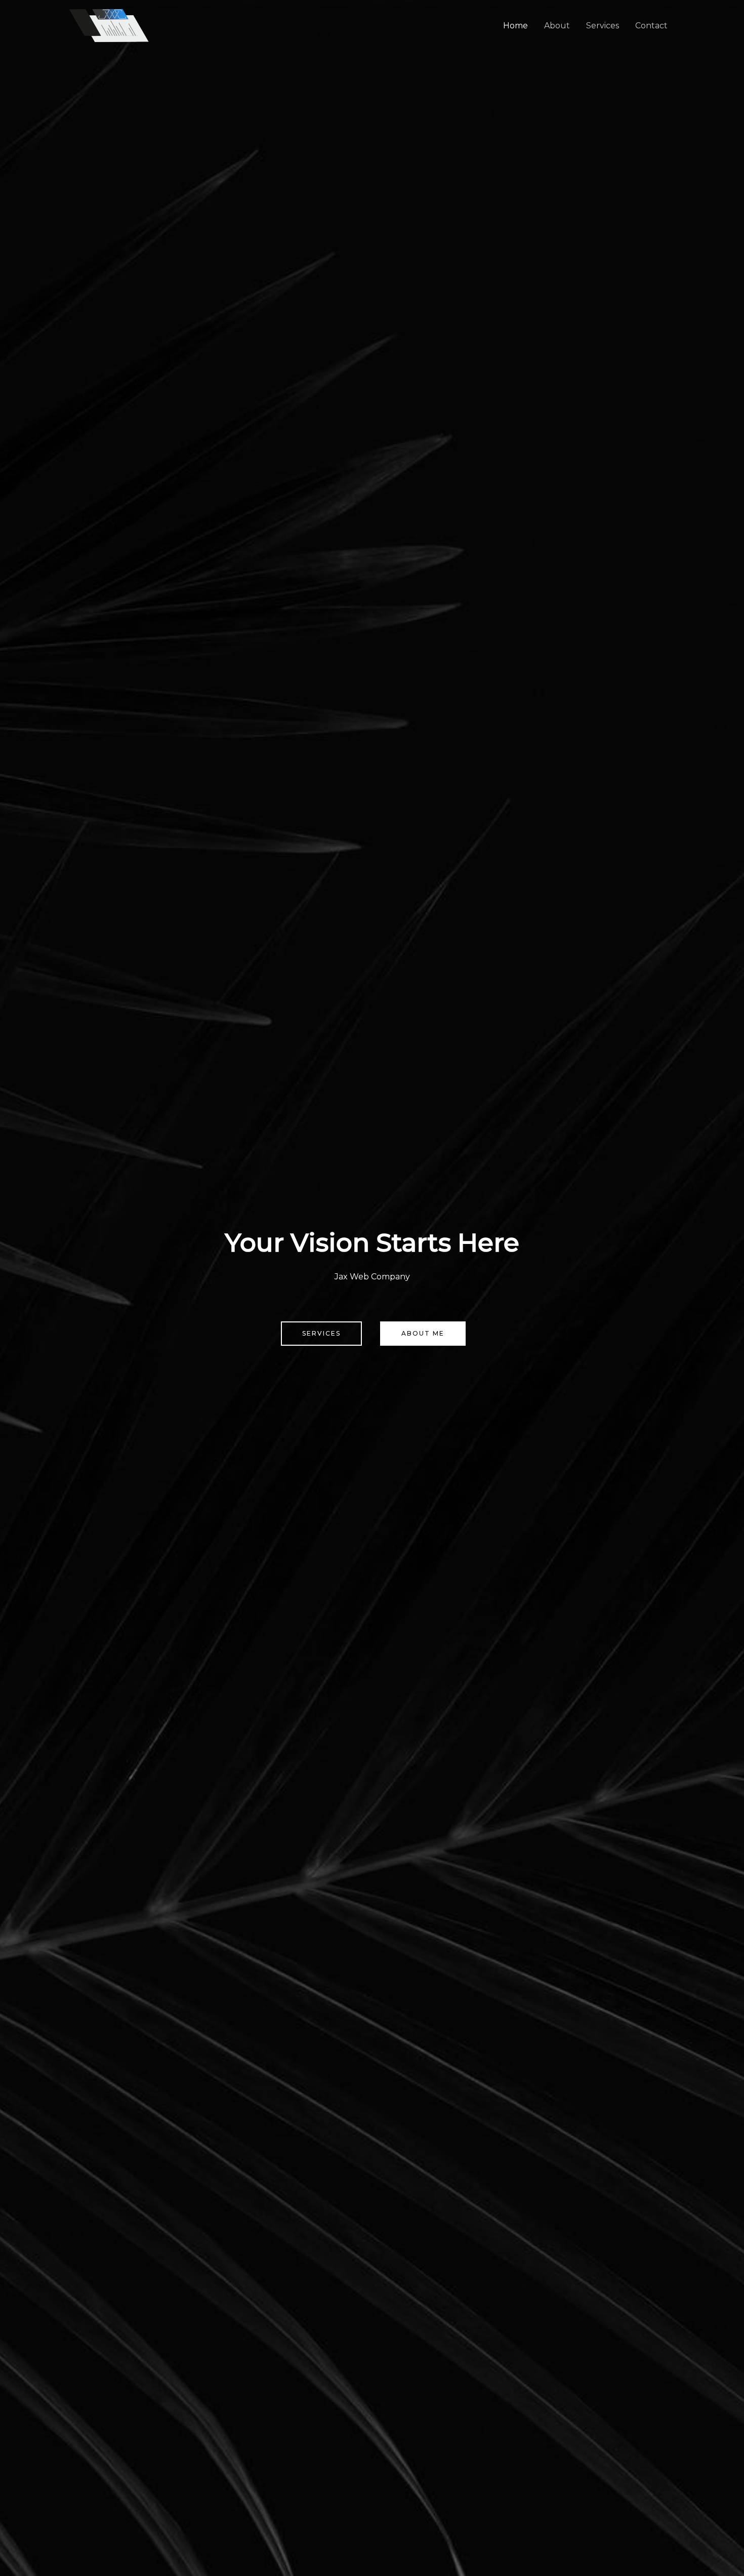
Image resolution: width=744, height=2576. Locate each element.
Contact (651, 26)
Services (603, 26)
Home (515, 26)
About (557, 26)
